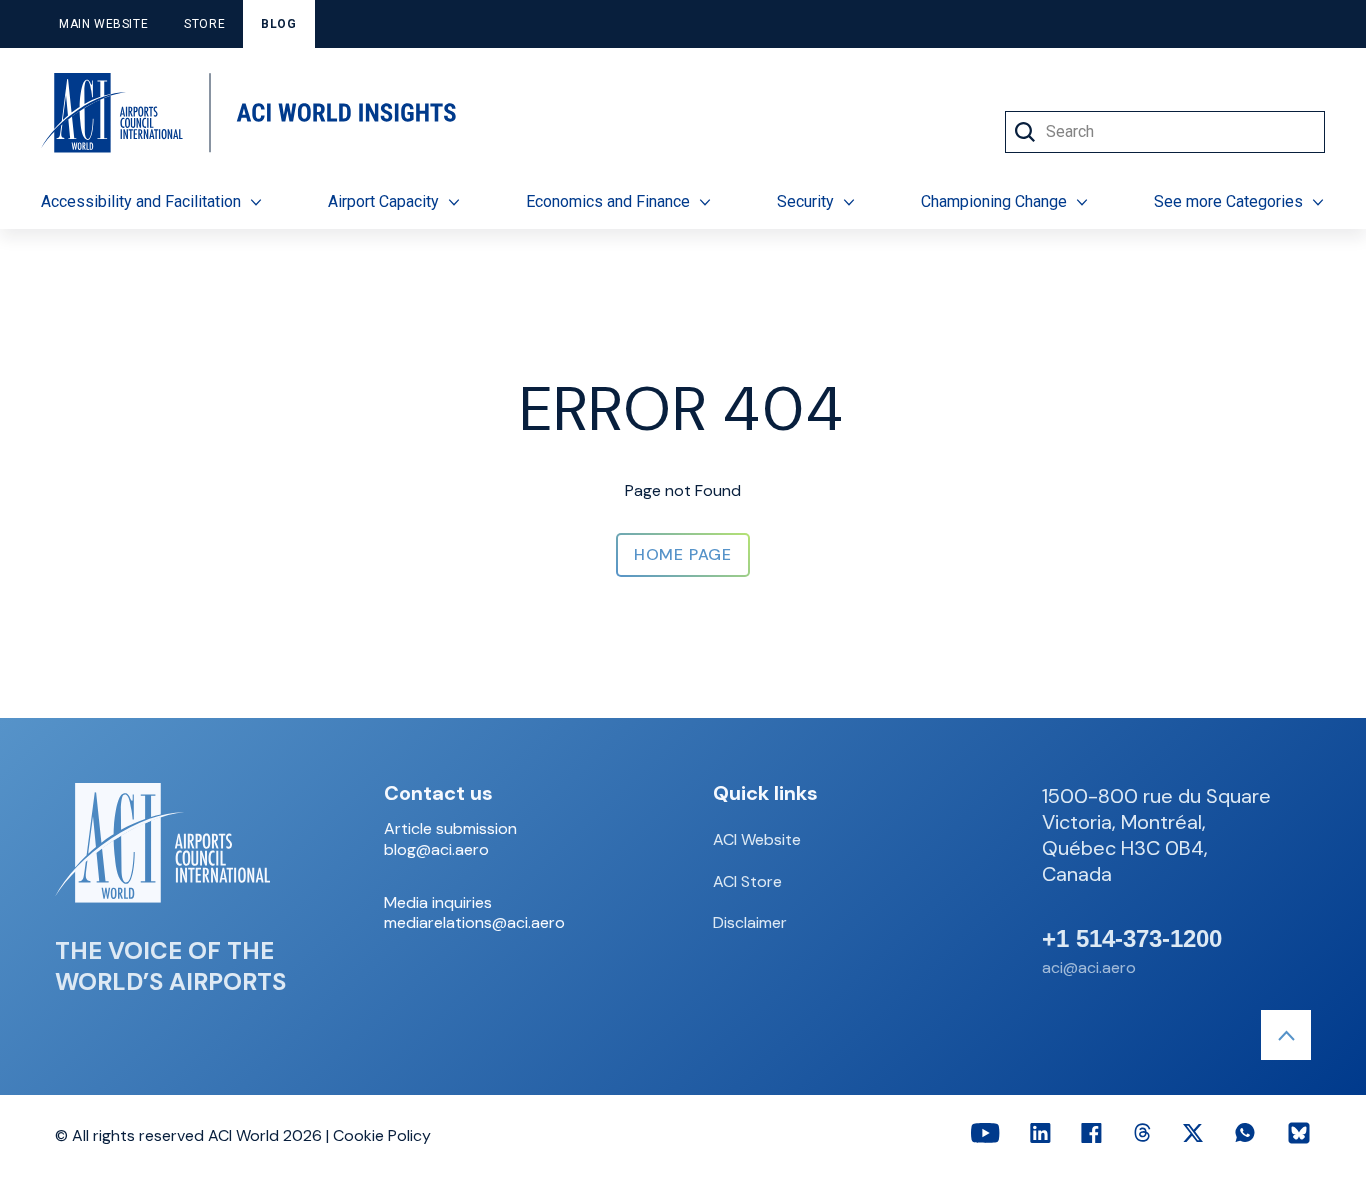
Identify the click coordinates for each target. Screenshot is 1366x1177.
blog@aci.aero (436, 850)
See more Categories (1228, 201)
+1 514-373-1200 (1132, 939)
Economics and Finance (608, 201)
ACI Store (747, 881)
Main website (103, 24)
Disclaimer (750, 922)
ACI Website (757, 839)
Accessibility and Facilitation (141, 201)
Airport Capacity (383, 201)
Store (204, 24)
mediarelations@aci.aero (474, 923)
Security (805, 201)
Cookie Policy (382, 1135)
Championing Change (994, 201)
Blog (278, 24)
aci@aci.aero (1089, 967)
